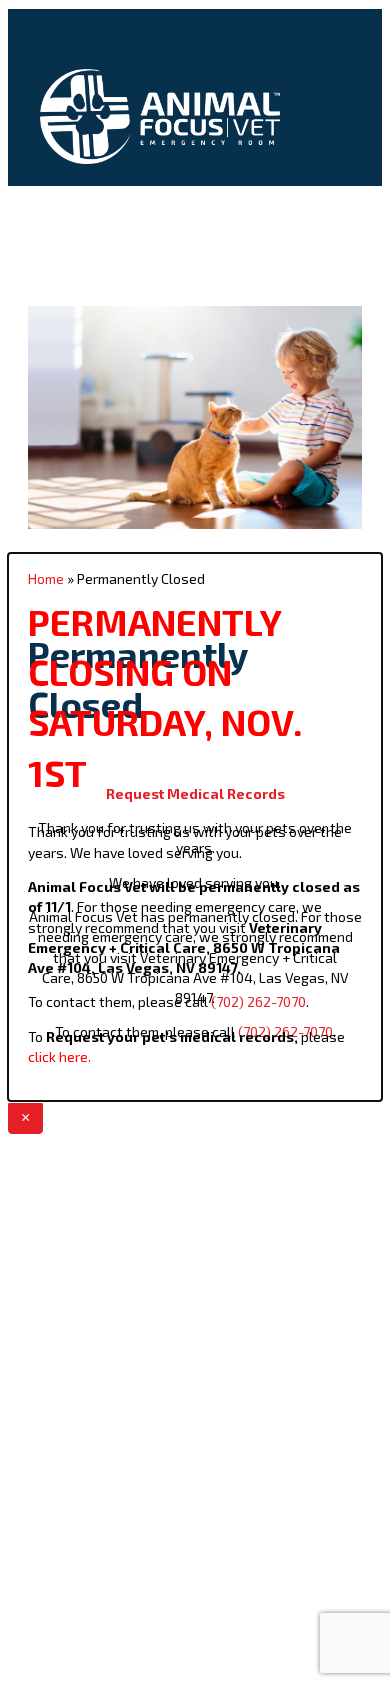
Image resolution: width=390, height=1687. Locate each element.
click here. (59, 1056)
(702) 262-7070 (258, 1001)
